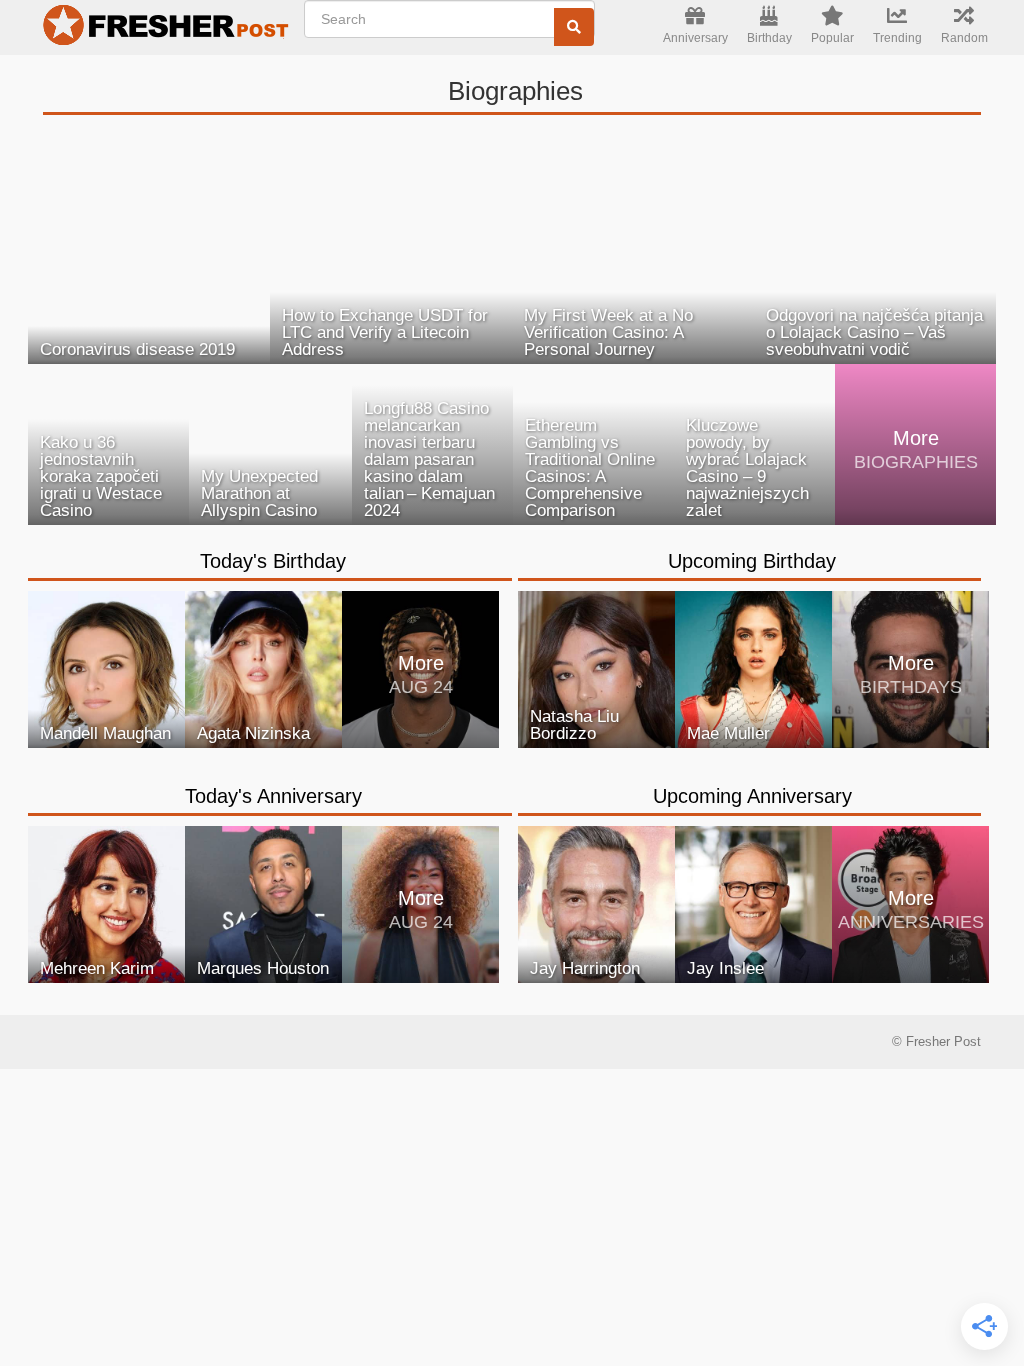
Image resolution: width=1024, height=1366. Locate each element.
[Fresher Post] (161, 28)
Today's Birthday (273, 561)
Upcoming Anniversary (752, 796)
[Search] (574, 27)
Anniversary (695, 38)
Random (964, 38)
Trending (897, 38)
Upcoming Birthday (752, 561)
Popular (832, 38)
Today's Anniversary (273, 796)
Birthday (769, 38)
